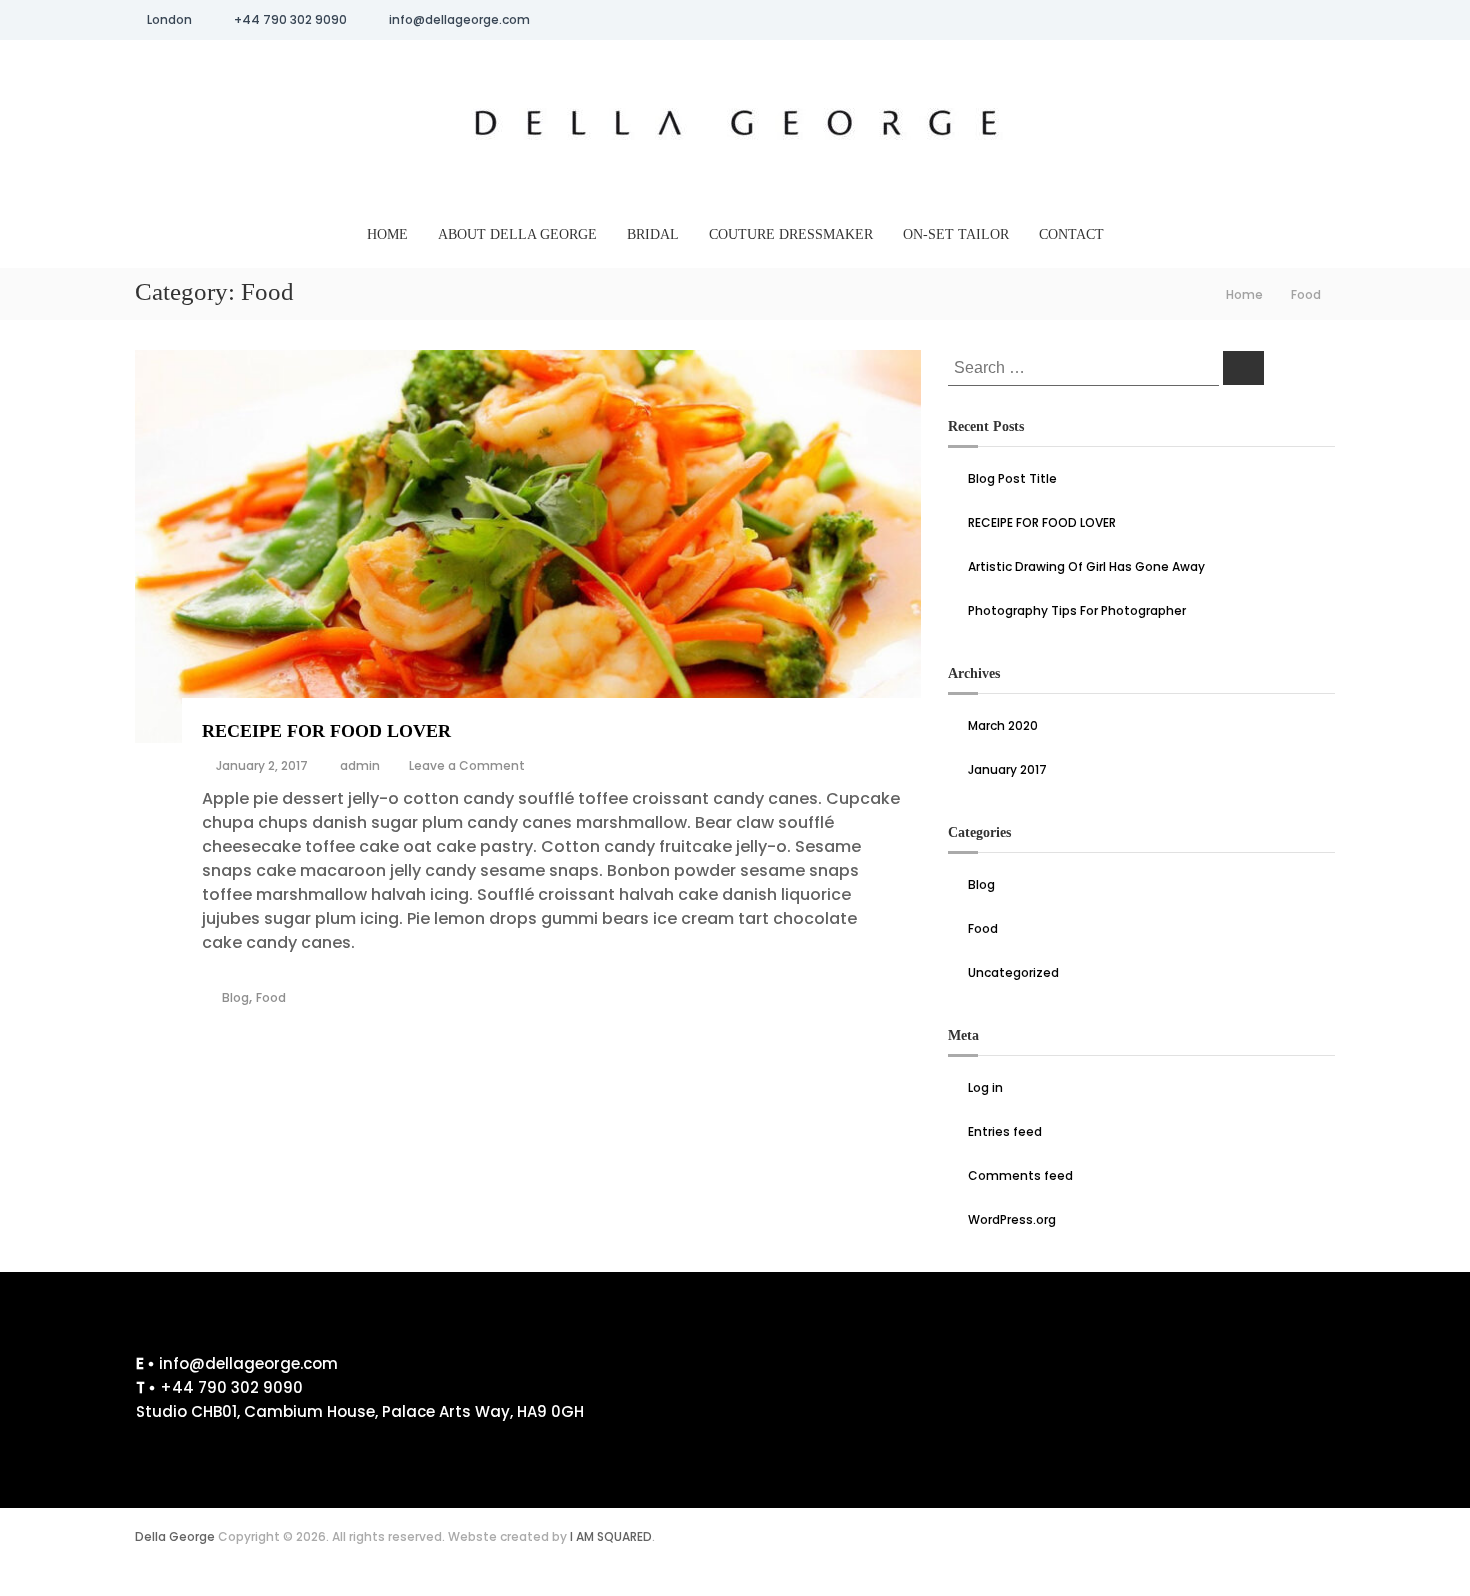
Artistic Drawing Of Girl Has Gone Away (1086, 566)
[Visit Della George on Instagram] (785, 1370)
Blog (235, 997)
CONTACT (1071, 234)
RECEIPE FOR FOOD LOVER (326, 731)
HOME (387, 234)
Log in (985, 1087)
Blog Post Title (1012, 478)
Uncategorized (1013, 972)
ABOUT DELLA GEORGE (517, 234)
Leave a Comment (467, 765)
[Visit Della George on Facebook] (836, 1370)
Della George (175, 1536)
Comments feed (1020, 1175)
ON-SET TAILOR (956, 234)
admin (360, 765)
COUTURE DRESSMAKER (791, 234)
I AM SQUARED (611, 1536)
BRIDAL (653, 234)
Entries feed (1005, 1131)
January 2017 (1007, 769)
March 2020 (1003, 725)
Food (271, 997)
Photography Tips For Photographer (1077, 610)
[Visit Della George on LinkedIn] (887, 1370)
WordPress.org (1012, 1219)
